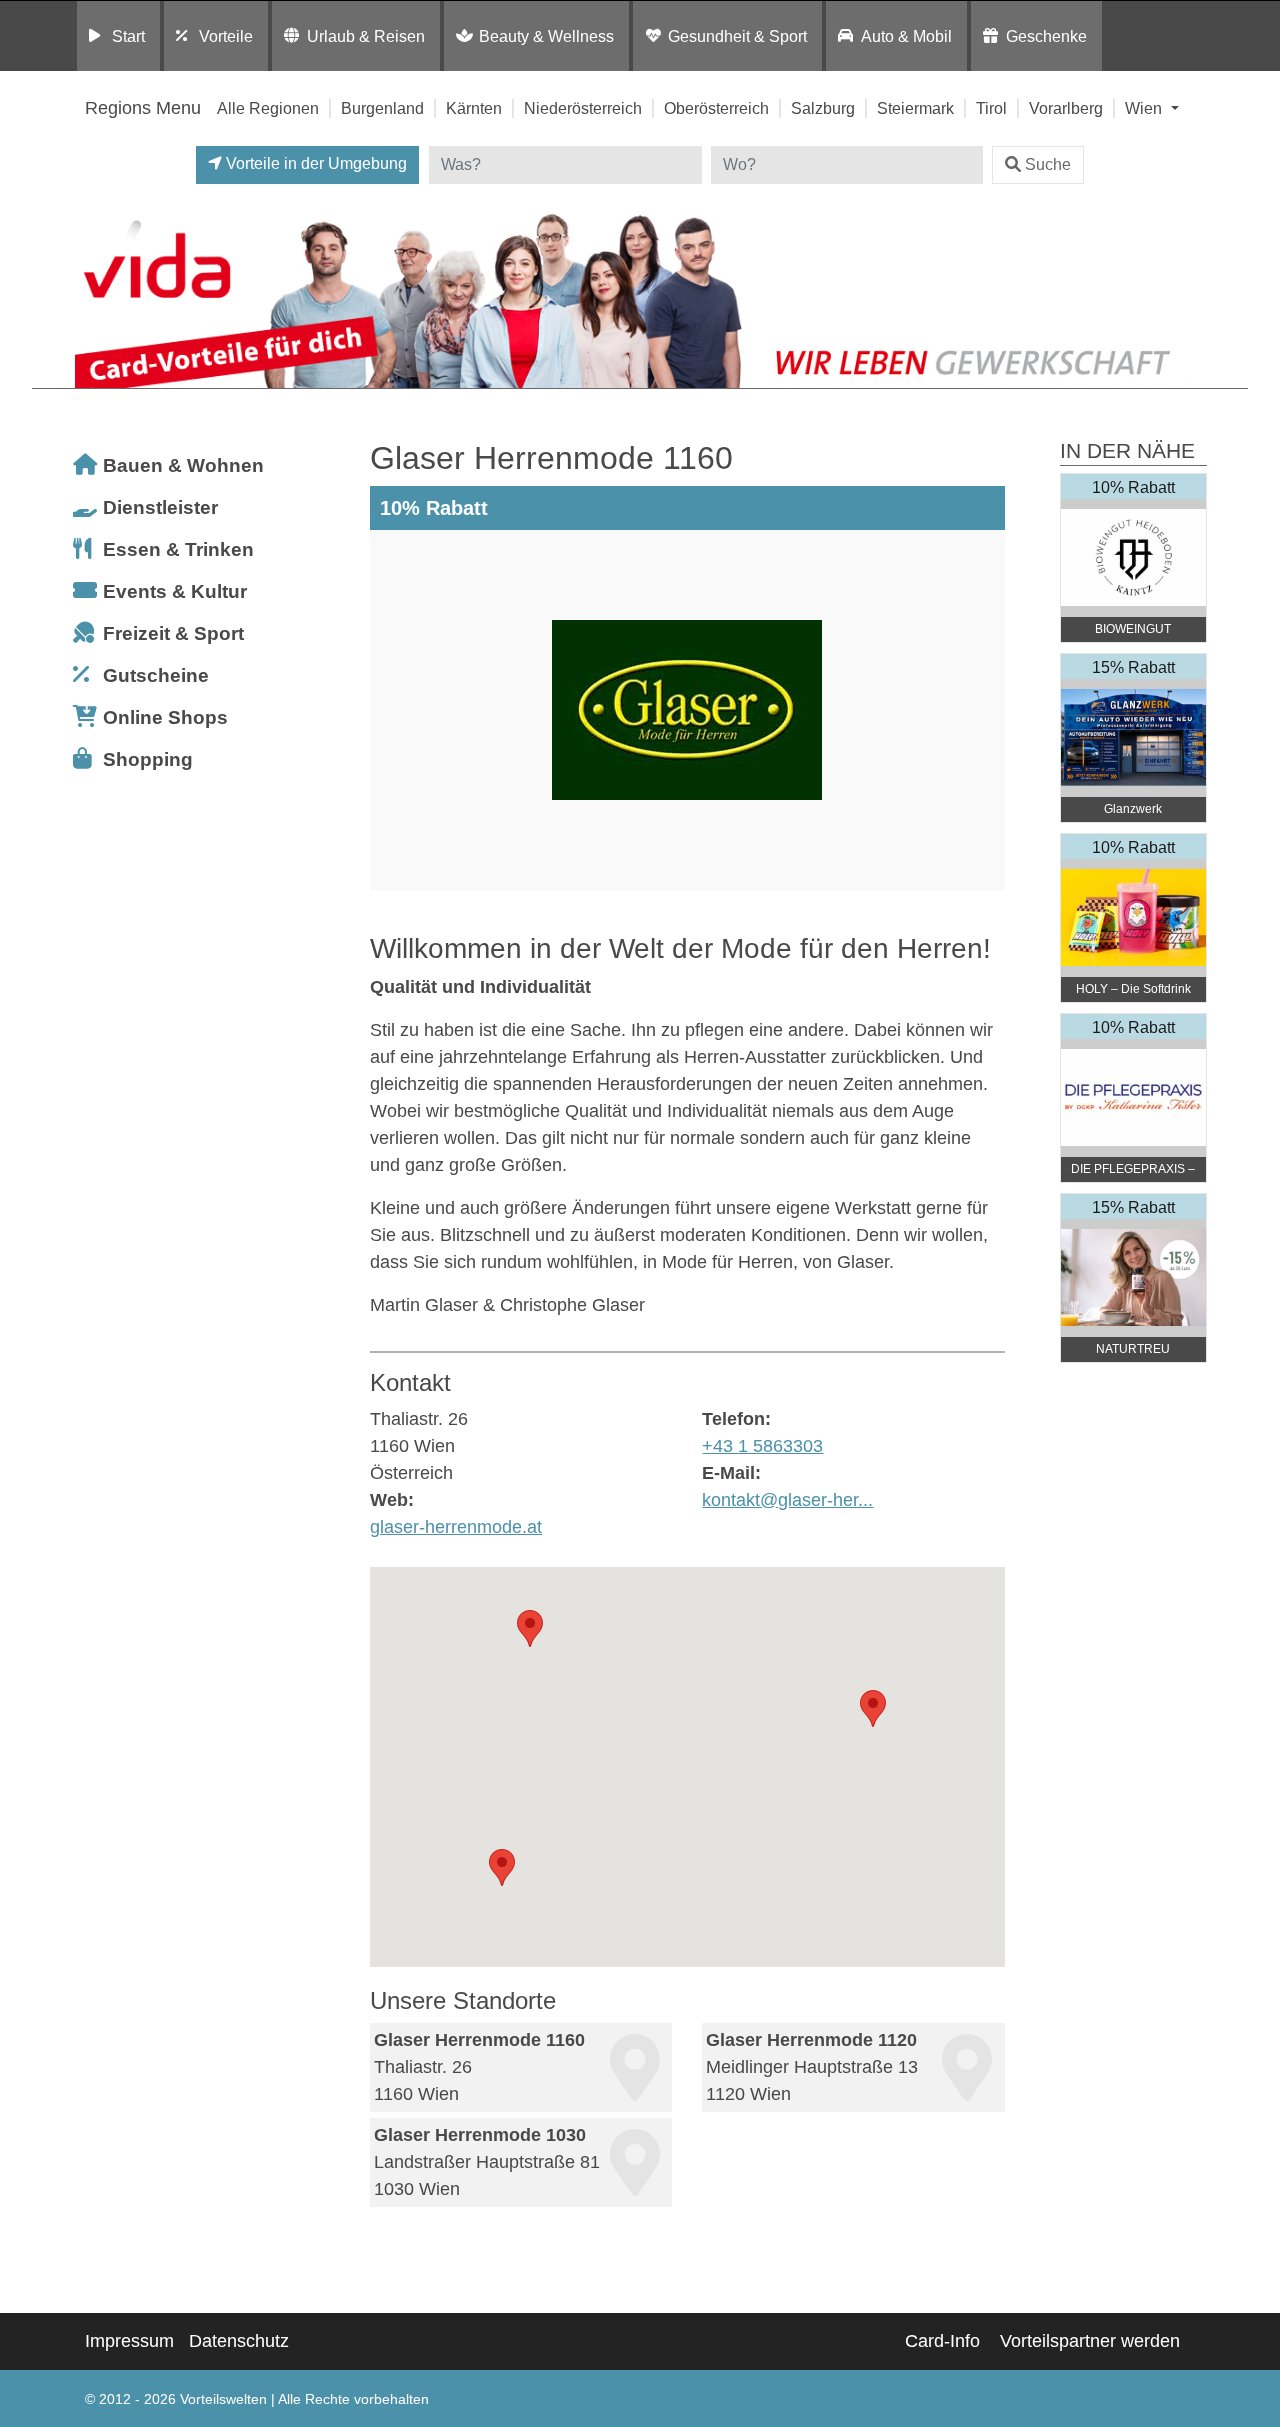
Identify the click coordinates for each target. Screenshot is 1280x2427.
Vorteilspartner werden (1090, 2341)
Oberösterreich (716, 108)
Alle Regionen (268, 108)
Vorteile (226, 36)
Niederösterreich (583, 108)
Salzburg (823, 108)
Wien (1145, 108)
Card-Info (942, 2341)
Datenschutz (239, 2341)
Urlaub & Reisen (366, 36)
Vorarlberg (1066, 108)
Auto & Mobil (906, 36)
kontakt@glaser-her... (787, 1500)
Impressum (129, 2341)
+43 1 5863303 (762, 1446)
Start (128, 36)
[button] (530, 1628)
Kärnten (474, 108)
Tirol (991, 108)
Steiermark (915, 108)
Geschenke (1046, 36)
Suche (1048, 164)
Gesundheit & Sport (737, 36)
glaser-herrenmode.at (456, 1527)
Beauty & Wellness (546, 36)
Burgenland (382, 108)
